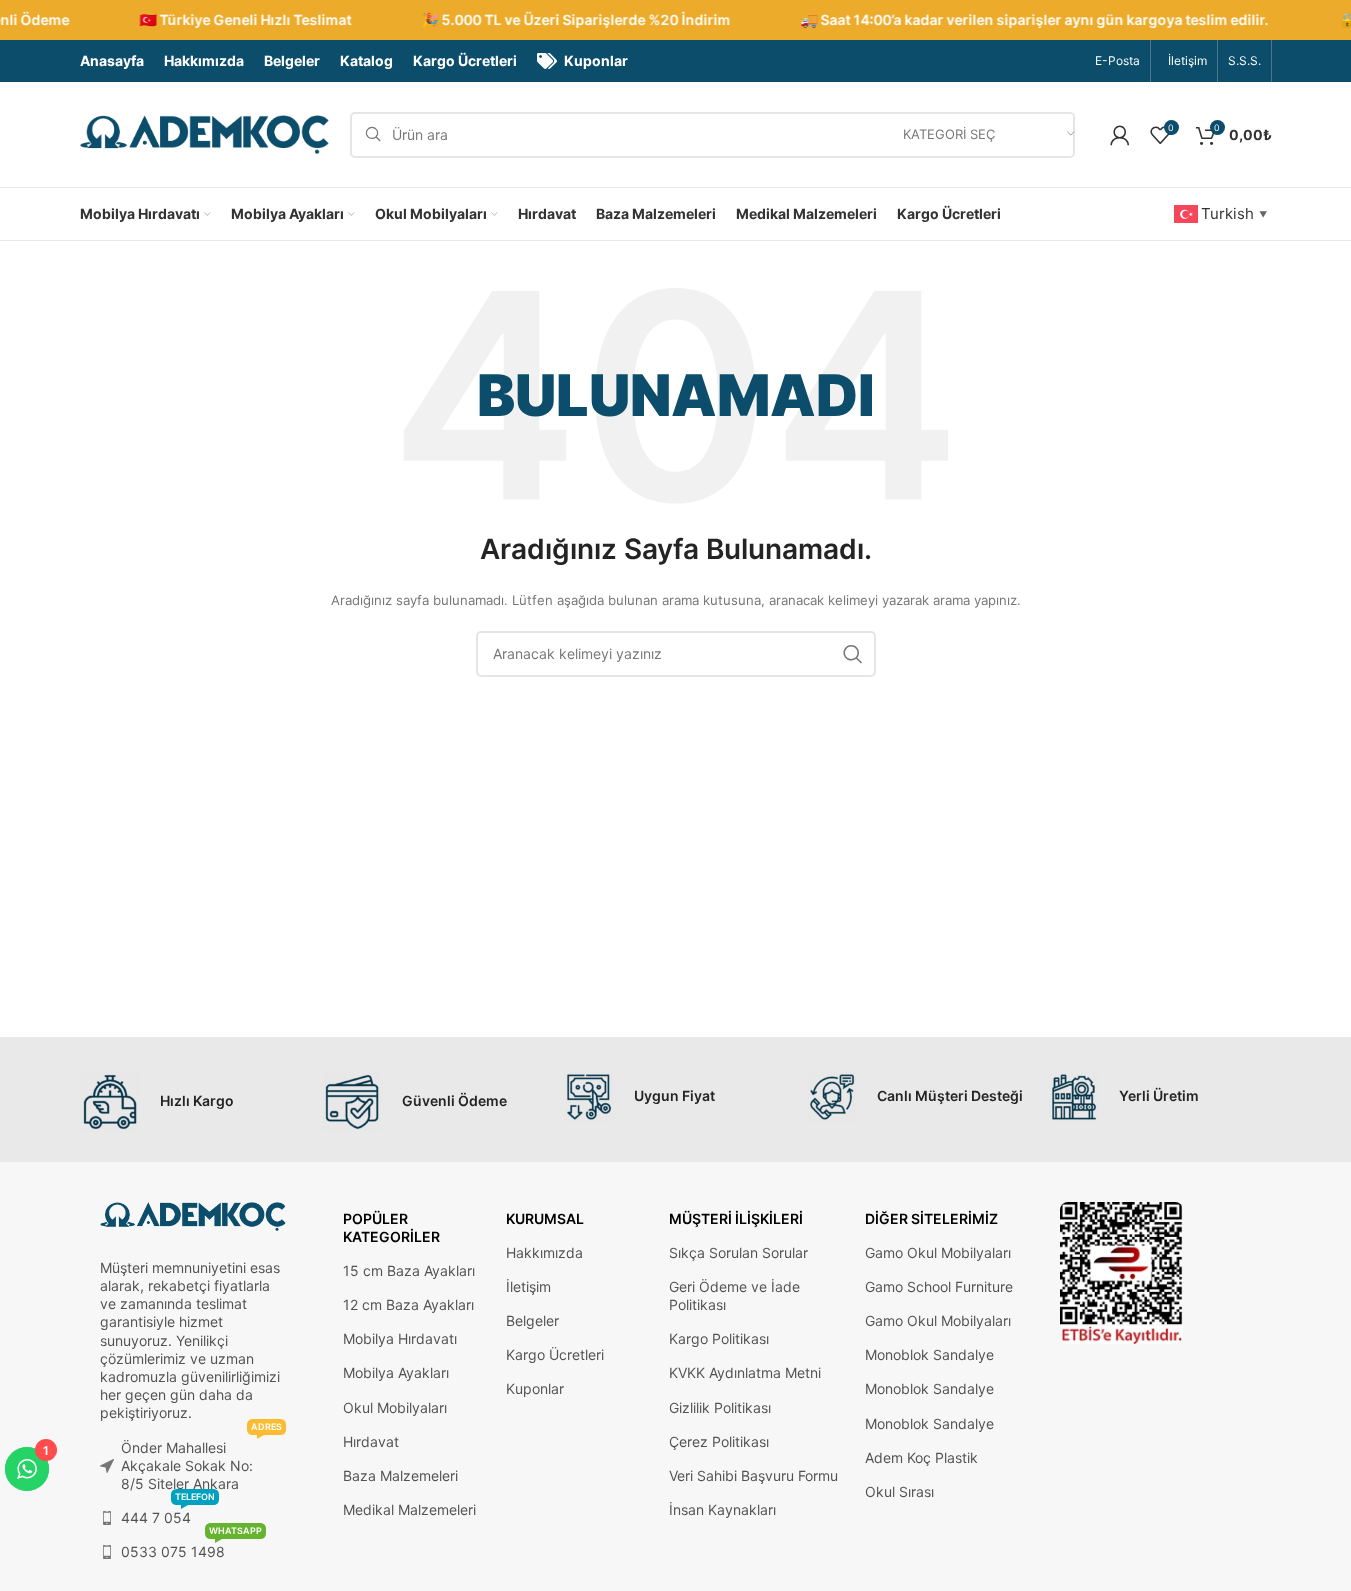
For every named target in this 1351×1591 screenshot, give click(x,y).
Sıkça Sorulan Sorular (738, 1252)
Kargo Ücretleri (555, 1354)
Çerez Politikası (719, 1441)
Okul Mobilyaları (395, 1407)
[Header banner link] (675, 20)
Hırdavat (371, 1441)
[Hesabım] (1120, 135)
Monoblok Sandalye (929, 1354)
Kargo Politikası (719, 1338)
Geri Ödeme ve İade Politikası (734, 1295)
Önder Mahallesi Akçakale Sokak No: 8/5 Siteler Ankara (201, 1461)
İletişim (528, 1286)
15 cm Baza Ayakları (409, 1270)
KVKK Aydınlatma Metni (745, 1372)
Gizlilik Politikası (720, 1407)
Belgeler (532, 1320)
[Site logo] (205, 133)
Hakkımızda (544, 1252)
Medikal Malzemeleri (409, 1509)
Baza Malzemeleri (400, 1475)
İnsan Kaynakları (722, 1509)
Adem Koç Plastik (921, 1457)
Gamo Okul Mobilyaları (938, 1252)
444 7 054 (168, 1513)
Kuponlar (535, 1388)
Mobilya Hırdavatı (400, 1338)
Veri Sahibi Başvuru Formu (753, 1475)
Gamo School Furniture (939, 1286)
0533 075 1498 (191, 1547)
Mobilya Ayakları (396, 1372)
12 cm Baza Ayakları (408, 1304)
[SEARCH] (853, 654)
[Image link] (1121, 1271)
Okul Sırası (899, 1491)
